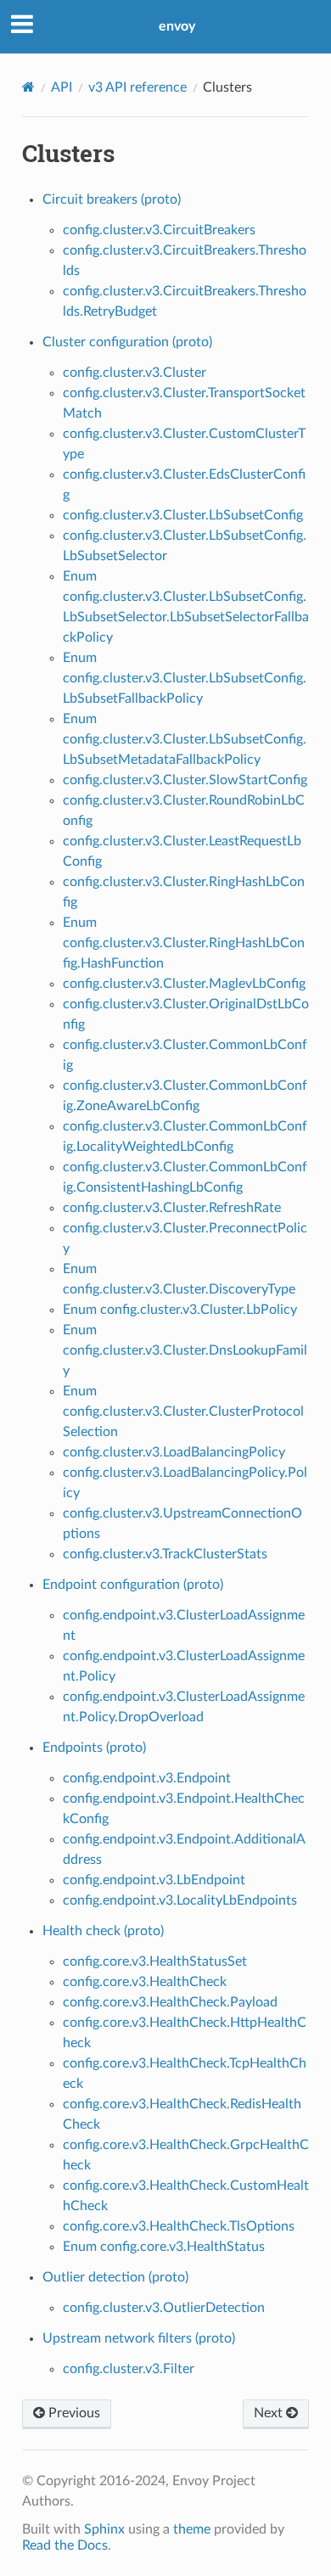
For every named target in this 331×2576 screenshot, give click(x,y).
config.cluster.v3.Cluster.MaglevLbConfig (184, 984)
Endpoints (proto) (94, 1748)
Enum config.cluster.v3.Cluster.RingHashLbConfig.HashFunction (184, 943)
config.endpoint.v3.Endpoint (147, 1778)
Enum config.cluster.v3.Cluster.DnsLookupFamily (185, 1350)
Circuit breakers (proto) (112, 199)
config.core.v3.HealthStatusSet (155, 1961)
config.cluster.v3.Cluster (135, 373)
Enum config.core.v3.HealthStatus (164, 2247)
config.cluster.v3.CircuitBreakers (159, 230)
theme (192, 2529)
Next (270, 2413)
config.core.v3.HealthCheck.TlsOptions (179, 2226)
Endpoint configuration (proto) (133, 1585)
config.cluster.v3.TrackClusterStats (165, 1554)
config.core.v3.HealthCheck (145, 1982)
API (62, 87)
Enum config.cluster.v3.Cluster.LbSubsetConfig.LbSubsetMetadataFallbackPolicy (185, 739)
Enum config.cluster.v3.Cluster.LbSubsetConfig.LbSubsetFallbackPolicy (185, 678)
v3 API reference (137, 87)
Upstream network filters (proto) (139, 2338)
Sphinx (104, 2529)
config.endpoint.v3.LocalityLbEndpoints (180, 1900)
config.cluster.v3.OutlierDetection (164, 2308)
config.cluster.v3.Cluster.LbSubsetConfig (183, 515)
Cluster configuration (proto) (127, 342)
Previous (73, 2413)
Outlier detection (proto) (115, 2277)
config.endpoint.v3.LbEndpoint (154, 1880)
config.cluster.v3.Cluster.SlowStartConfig (185, 780)
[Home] (28, 87)
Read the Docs (65, 2545)
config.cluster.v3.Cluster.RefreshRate (172, 1208)
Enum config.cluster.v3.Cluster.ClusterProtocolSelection (183, 1411)
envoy (177, 26)
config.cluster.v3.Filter (129, 2369)
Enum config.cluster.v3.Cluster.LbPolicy (180, 1310)
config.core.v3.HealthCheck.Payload (170, 2002)
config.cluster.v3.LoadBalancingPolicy (174, 1452)
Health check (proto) (103, 1931)
